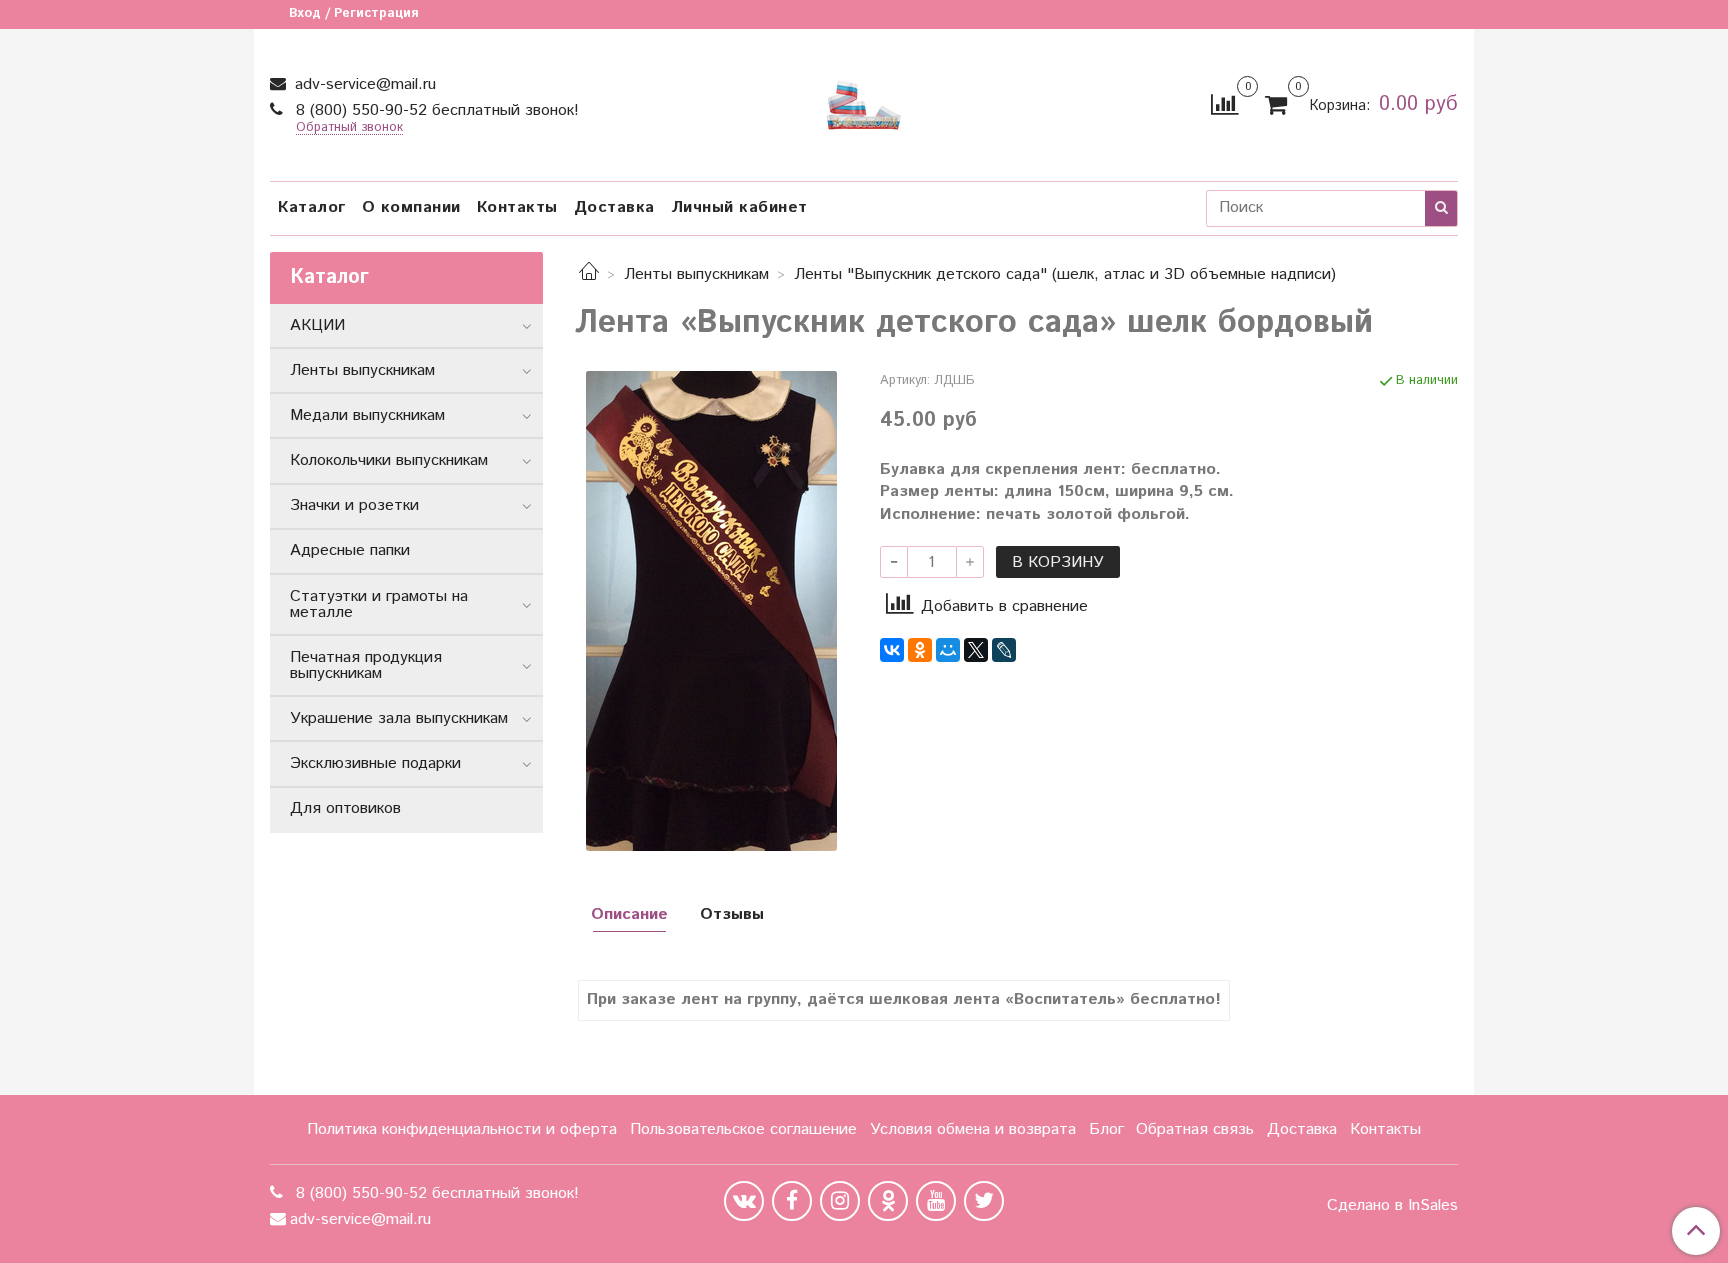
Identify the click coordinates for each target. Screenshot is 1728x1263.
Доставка (614, 207)
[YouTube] (936, 1201)
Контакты (517, 207)
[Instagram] (840, 1201)
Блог (1106, 1129)
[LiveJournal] (1004, 650)
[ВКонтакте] (892, 650)
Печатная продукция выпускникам (366, 665)
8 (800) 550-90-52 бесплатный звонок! (435, 110)
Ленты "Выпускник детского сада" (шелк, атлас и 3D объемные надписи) (1065, 274)
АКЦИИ (317, 325)
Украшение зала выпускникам (399, 718)
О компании (411, 207)
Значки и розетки (354, 505)
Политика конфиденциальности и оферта (462, 1129)
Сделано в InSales (1392, 1206)
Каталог (312, 207)
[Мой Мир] (948, 650)
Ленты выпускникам (696, 274)
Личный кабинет (739, 207)
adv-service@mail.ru (363, 84)
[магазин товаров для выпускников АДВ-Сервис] (864, 100)
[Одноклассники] (920, 650)
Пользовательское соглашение (743, 1129)
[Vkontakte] (744, 1201)
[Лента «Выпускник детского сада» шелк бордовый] (711, 610)
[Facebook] (792, 1201)
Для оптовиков (345, 808)
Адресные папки (350, 550)
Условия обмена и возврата (973, 1129)
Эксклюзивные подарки (375, 763)
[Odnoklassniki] (888, 1201)
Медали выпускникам (367, 415)
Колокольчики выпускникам (389, 460)
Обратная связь (1195, 1129)
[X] (976, 650)
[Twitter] (984, 1201)
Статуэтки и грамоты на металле (379, 604)
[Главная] (589, 274)
